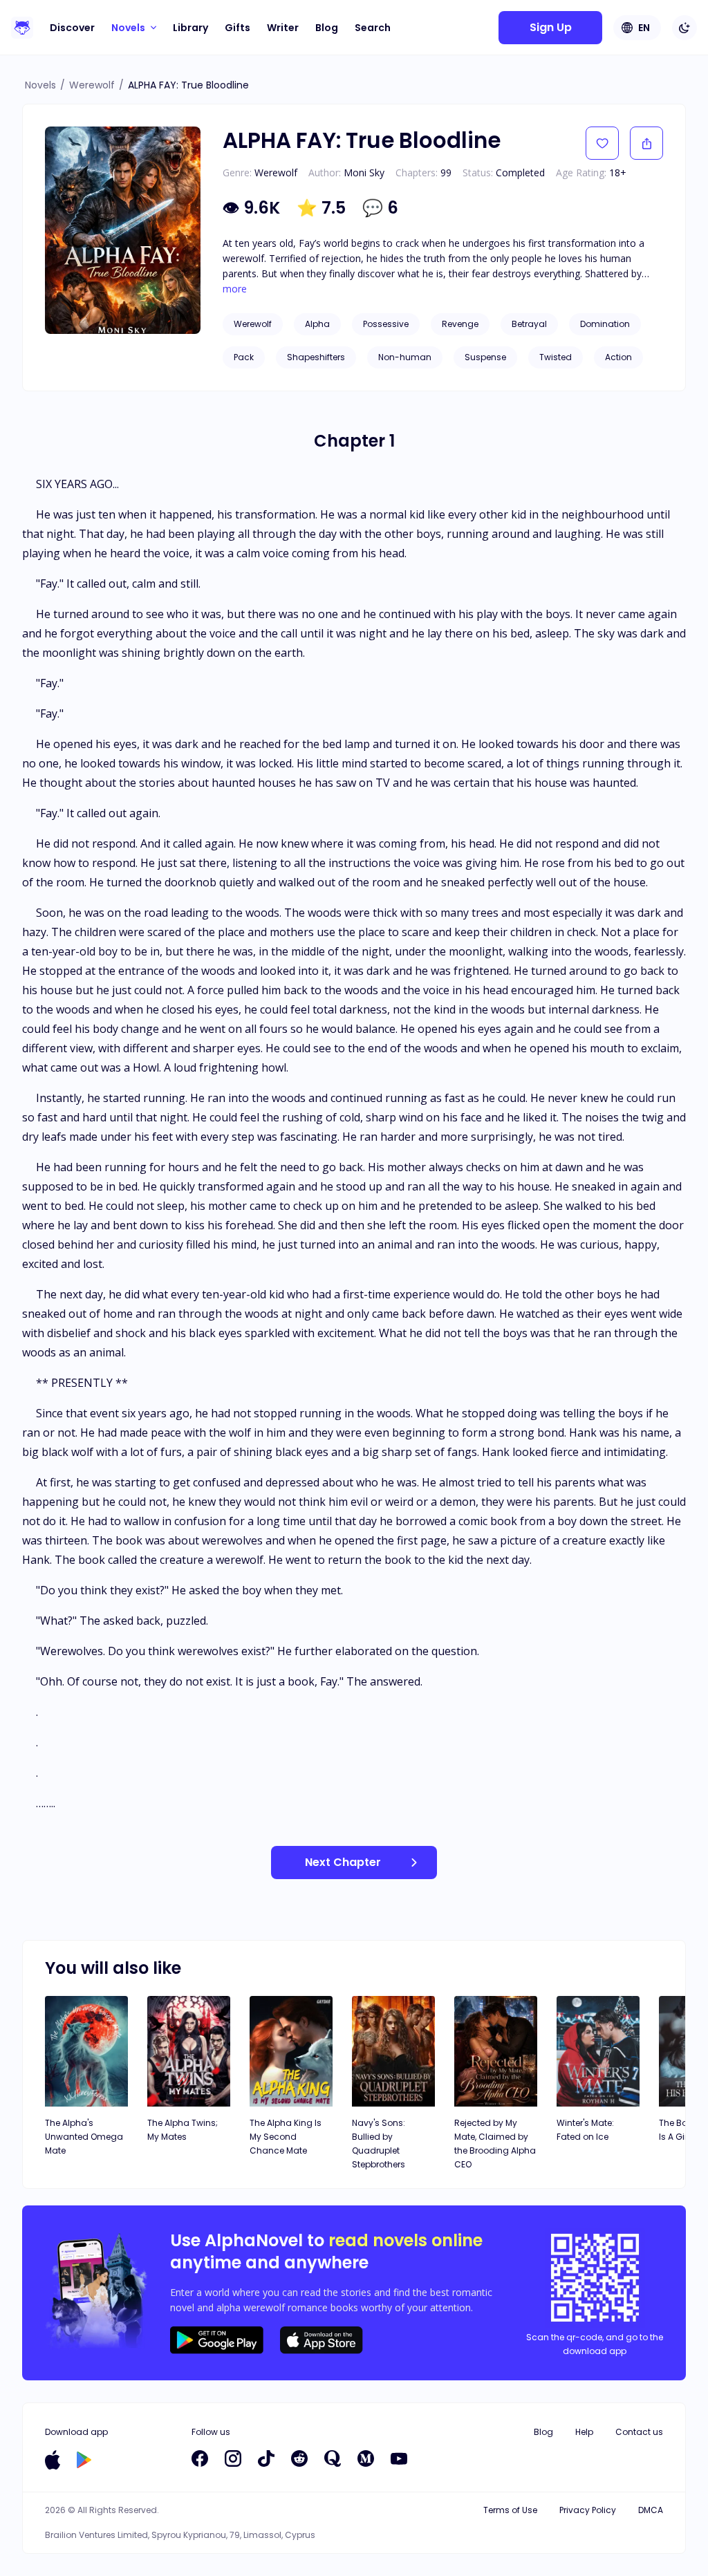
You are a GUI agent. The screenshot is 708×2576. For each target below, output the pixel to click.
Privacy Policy (588, 2510)
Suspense (485, 357)
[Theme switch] (684, 28)
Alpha (317, 324)
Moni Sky (364, 172)
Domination (605, 324)
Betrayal (529, 324)
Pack (244, 357)
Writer (283, 28)
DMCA (651, 2510)
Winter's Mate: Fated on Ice (585, 2130)
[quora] (333, 2458)
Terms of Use (510, 2510)
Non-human (405, 357)
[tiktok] (266, 2458)
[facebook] (200, 2458)
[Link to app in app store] (53, 2460)
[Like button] (602, 143)
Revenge (460, 324)
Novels (40, 85)
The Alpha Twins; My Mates (183, 2130)
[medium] (366, 2458)
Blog (327, 28)
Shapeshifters (316, 357)
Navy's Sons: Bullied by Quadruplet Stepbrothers (379, 2144)
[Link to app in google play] (84, 2460)
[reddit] (299, 2458)
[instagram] (233, 2458)
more (235, 289)
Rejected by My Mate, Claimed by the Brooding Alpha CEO (495, 2144)
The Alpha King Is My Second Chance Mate (286, 2137)
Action (618, 357)
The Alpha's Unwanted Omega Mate (84, 2137)
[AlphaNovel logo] (22, 28)
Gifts (237, 28)
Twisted (556, 357)
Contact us (639, 2432)
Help (584, 2432)
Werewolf (92, 85)
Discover (72, 28)
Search (373, 28)
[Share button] (646, 143)
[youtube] (399, 2458)
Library (190, 28)
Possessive (386, 324)
